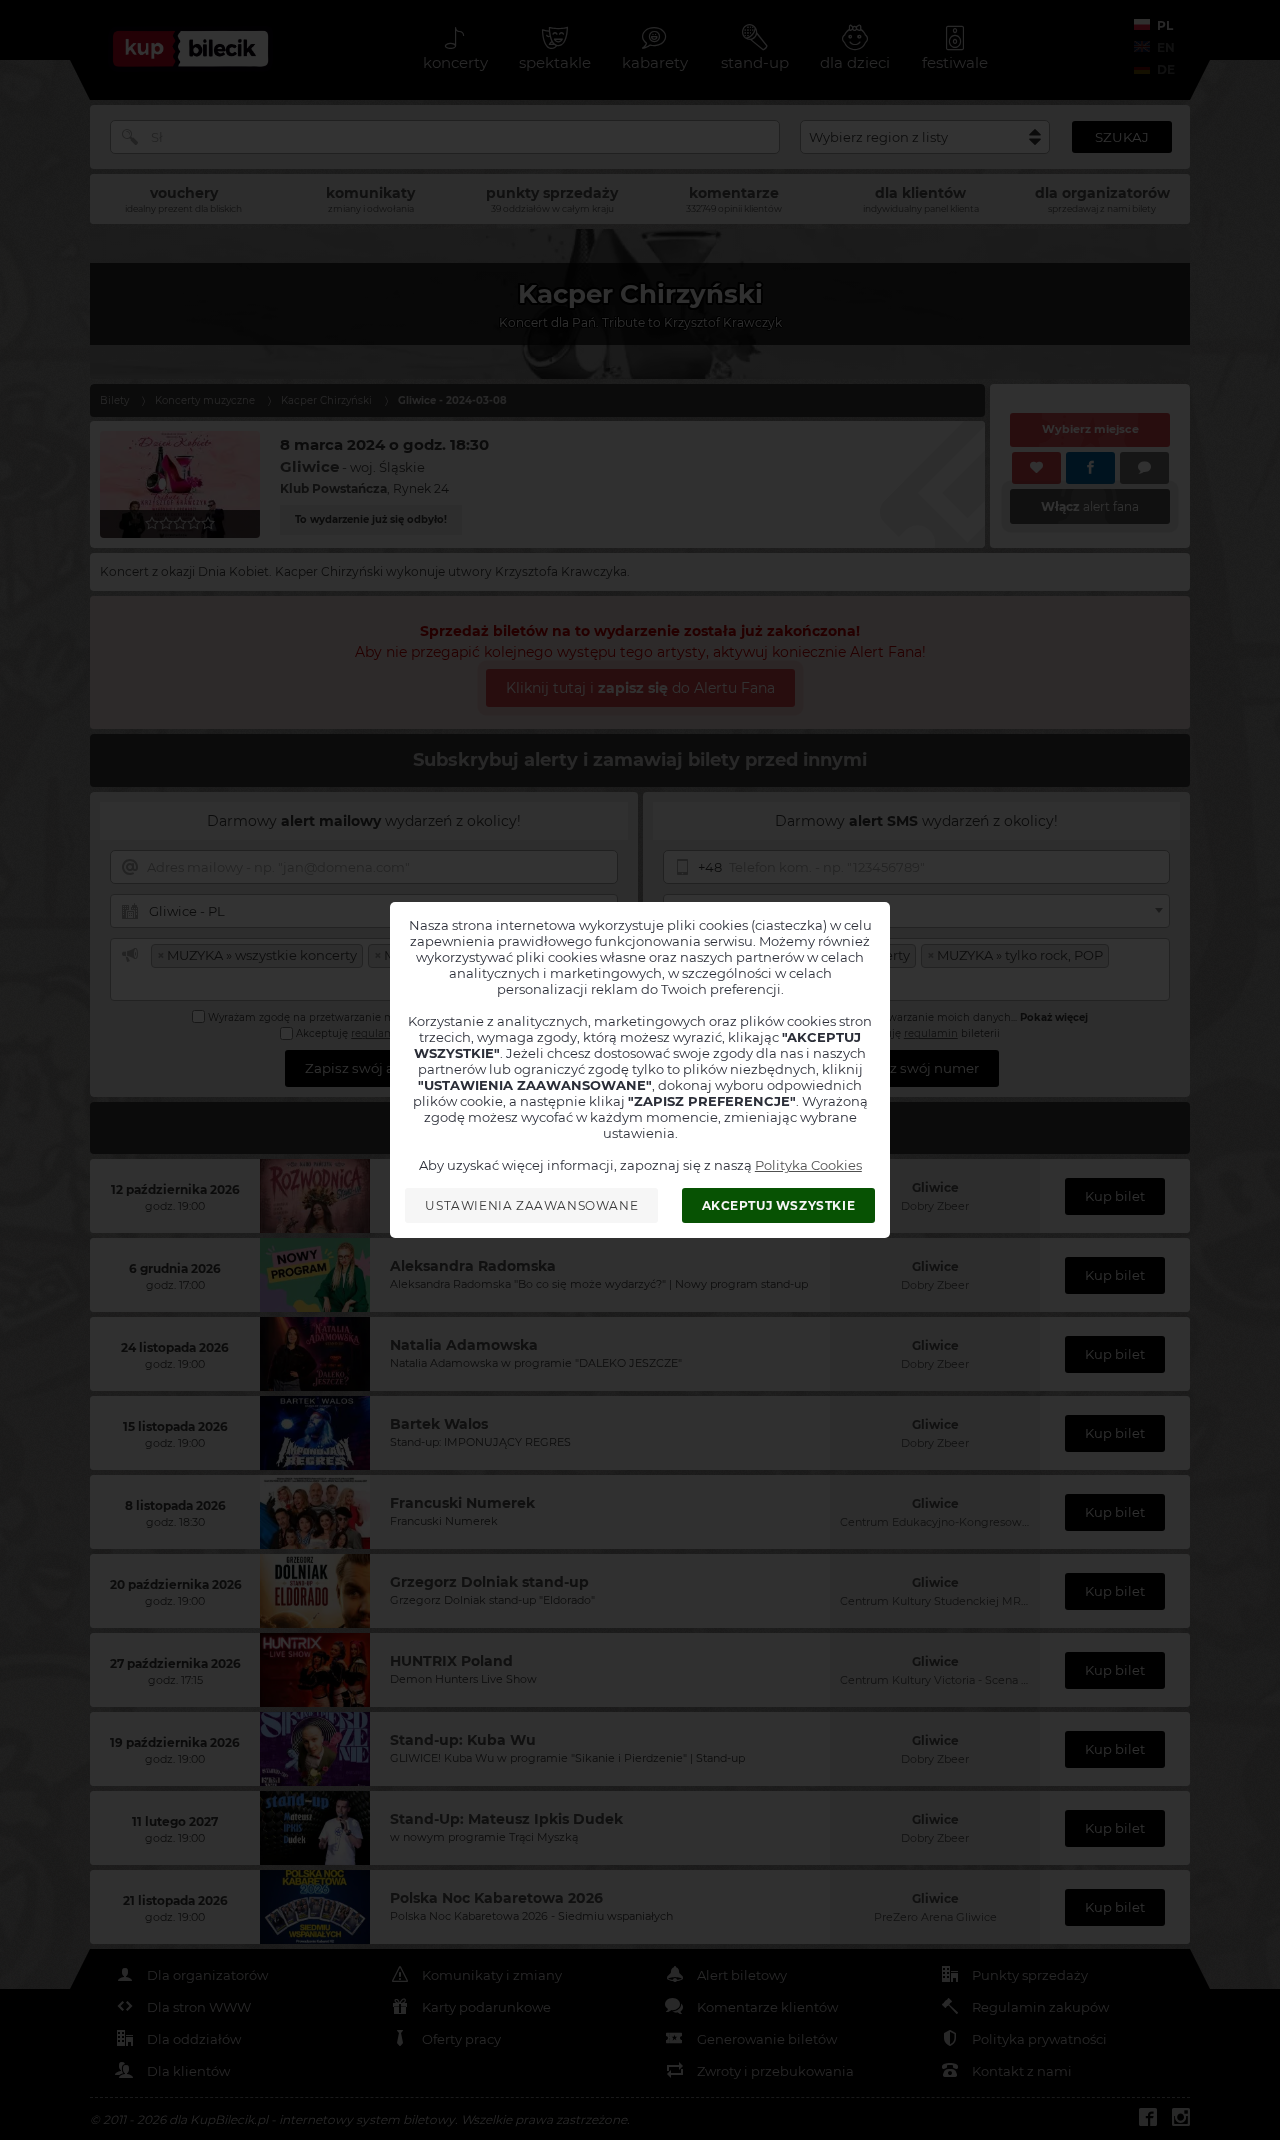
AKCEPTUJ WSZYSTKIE (779, 1205)
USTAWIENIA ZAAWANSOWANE (531, 1205)
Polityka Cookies (808, 1165)
